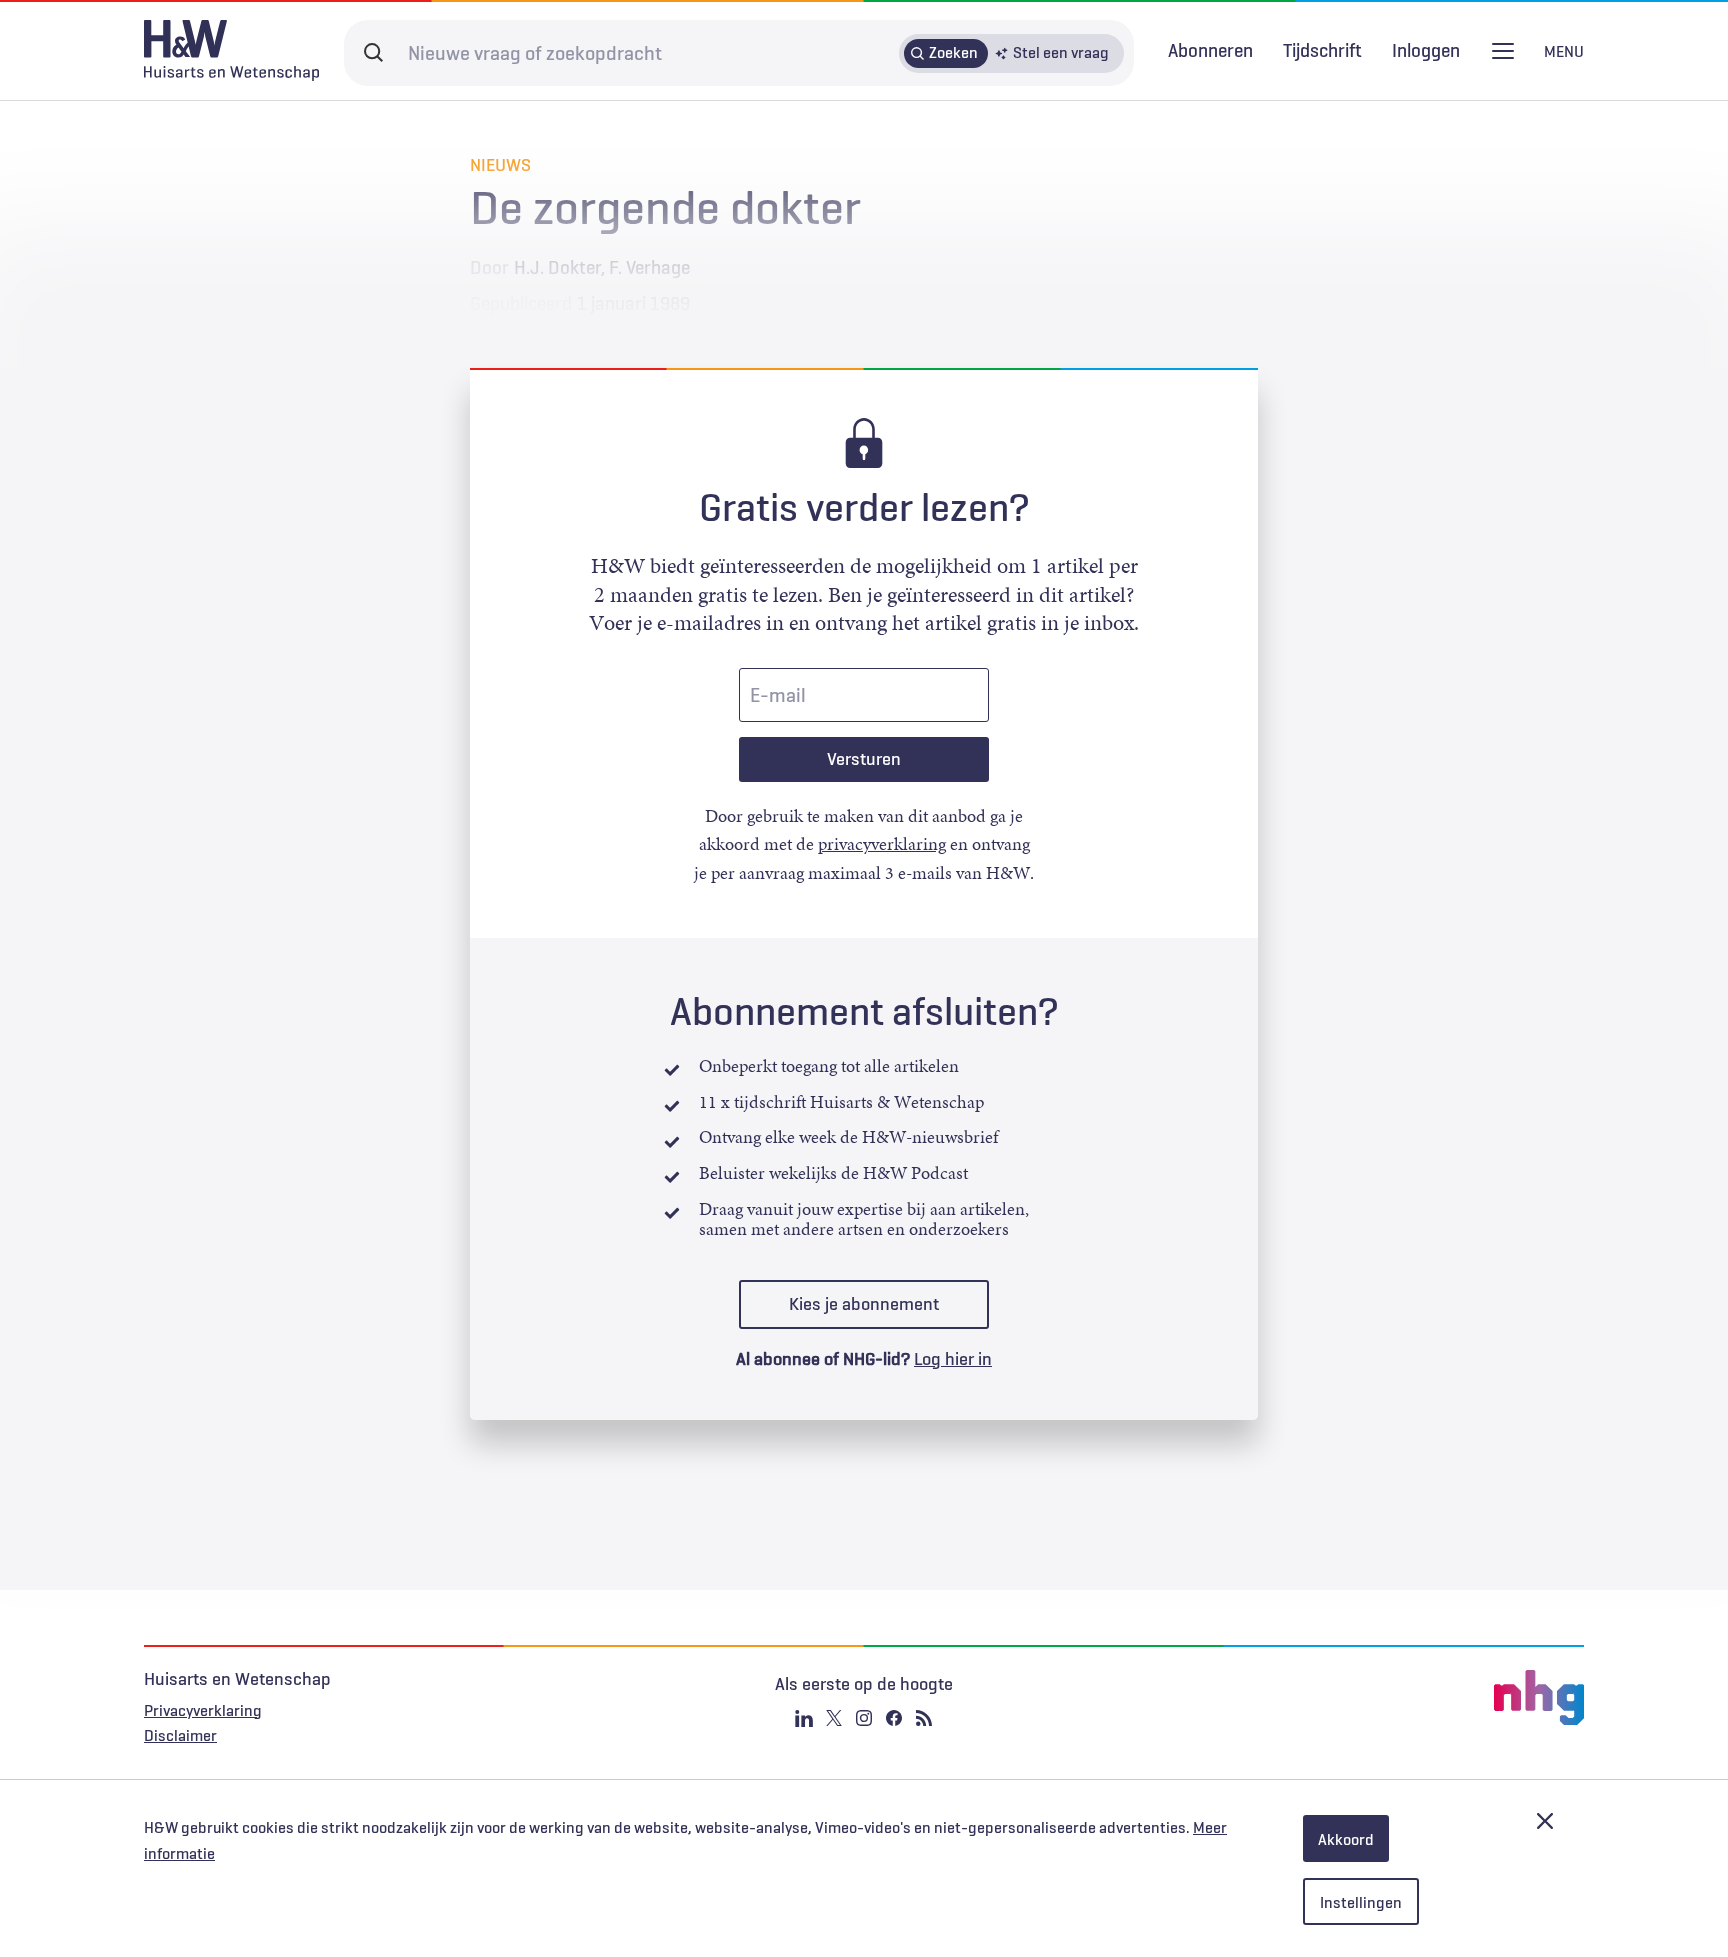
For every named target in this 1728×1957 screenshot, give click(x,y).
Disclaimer (180, 1735)
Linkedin (804, 1718)
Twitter (834, 1718)
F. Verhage (649, 267)
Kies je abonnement (864, 1304)
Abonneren (1210, 50)
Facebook (894, 1718)
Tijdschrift (1322, 50)
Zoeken (953, 52)
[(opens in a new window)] (1344, 1698)
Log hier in (953, 1359)
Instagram (864, 1718)
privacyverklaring (882, 844)
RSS (924, 1718)
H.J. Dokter (557, 267)
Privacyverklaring (203, 1710)
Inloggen (1426, 50)
